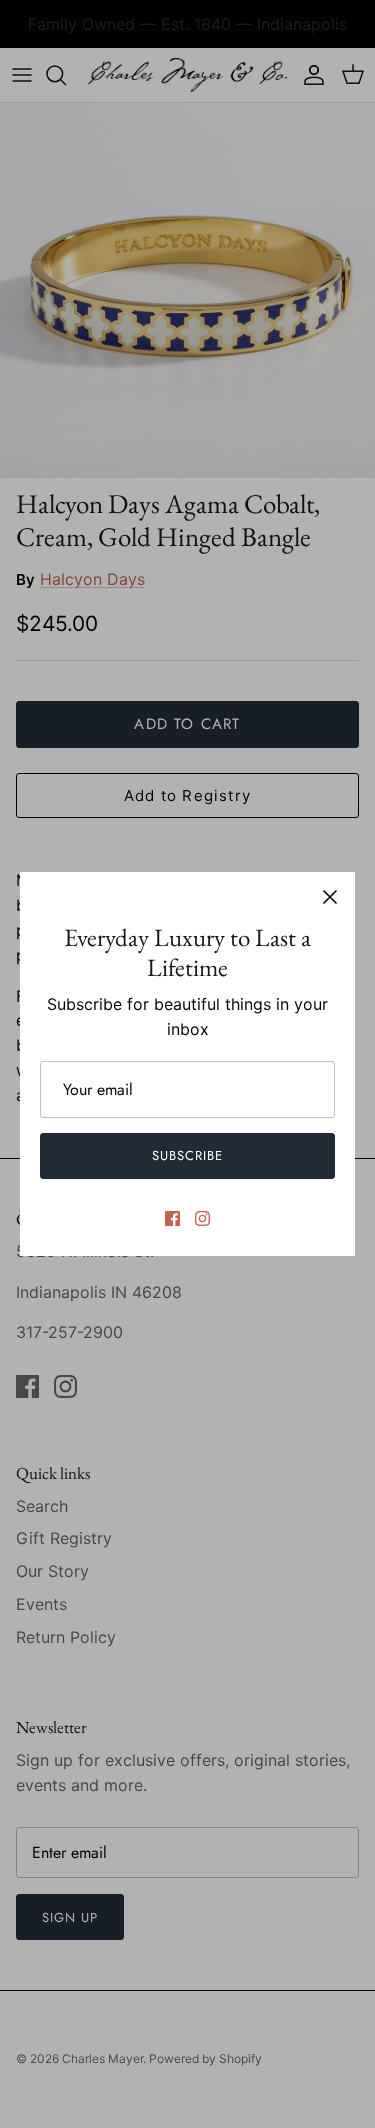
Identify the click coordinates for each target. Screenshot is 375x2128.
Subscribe (187, 1155)
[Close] (330, 897)
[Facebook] (172, 1218)
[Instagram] (202, 1218)
